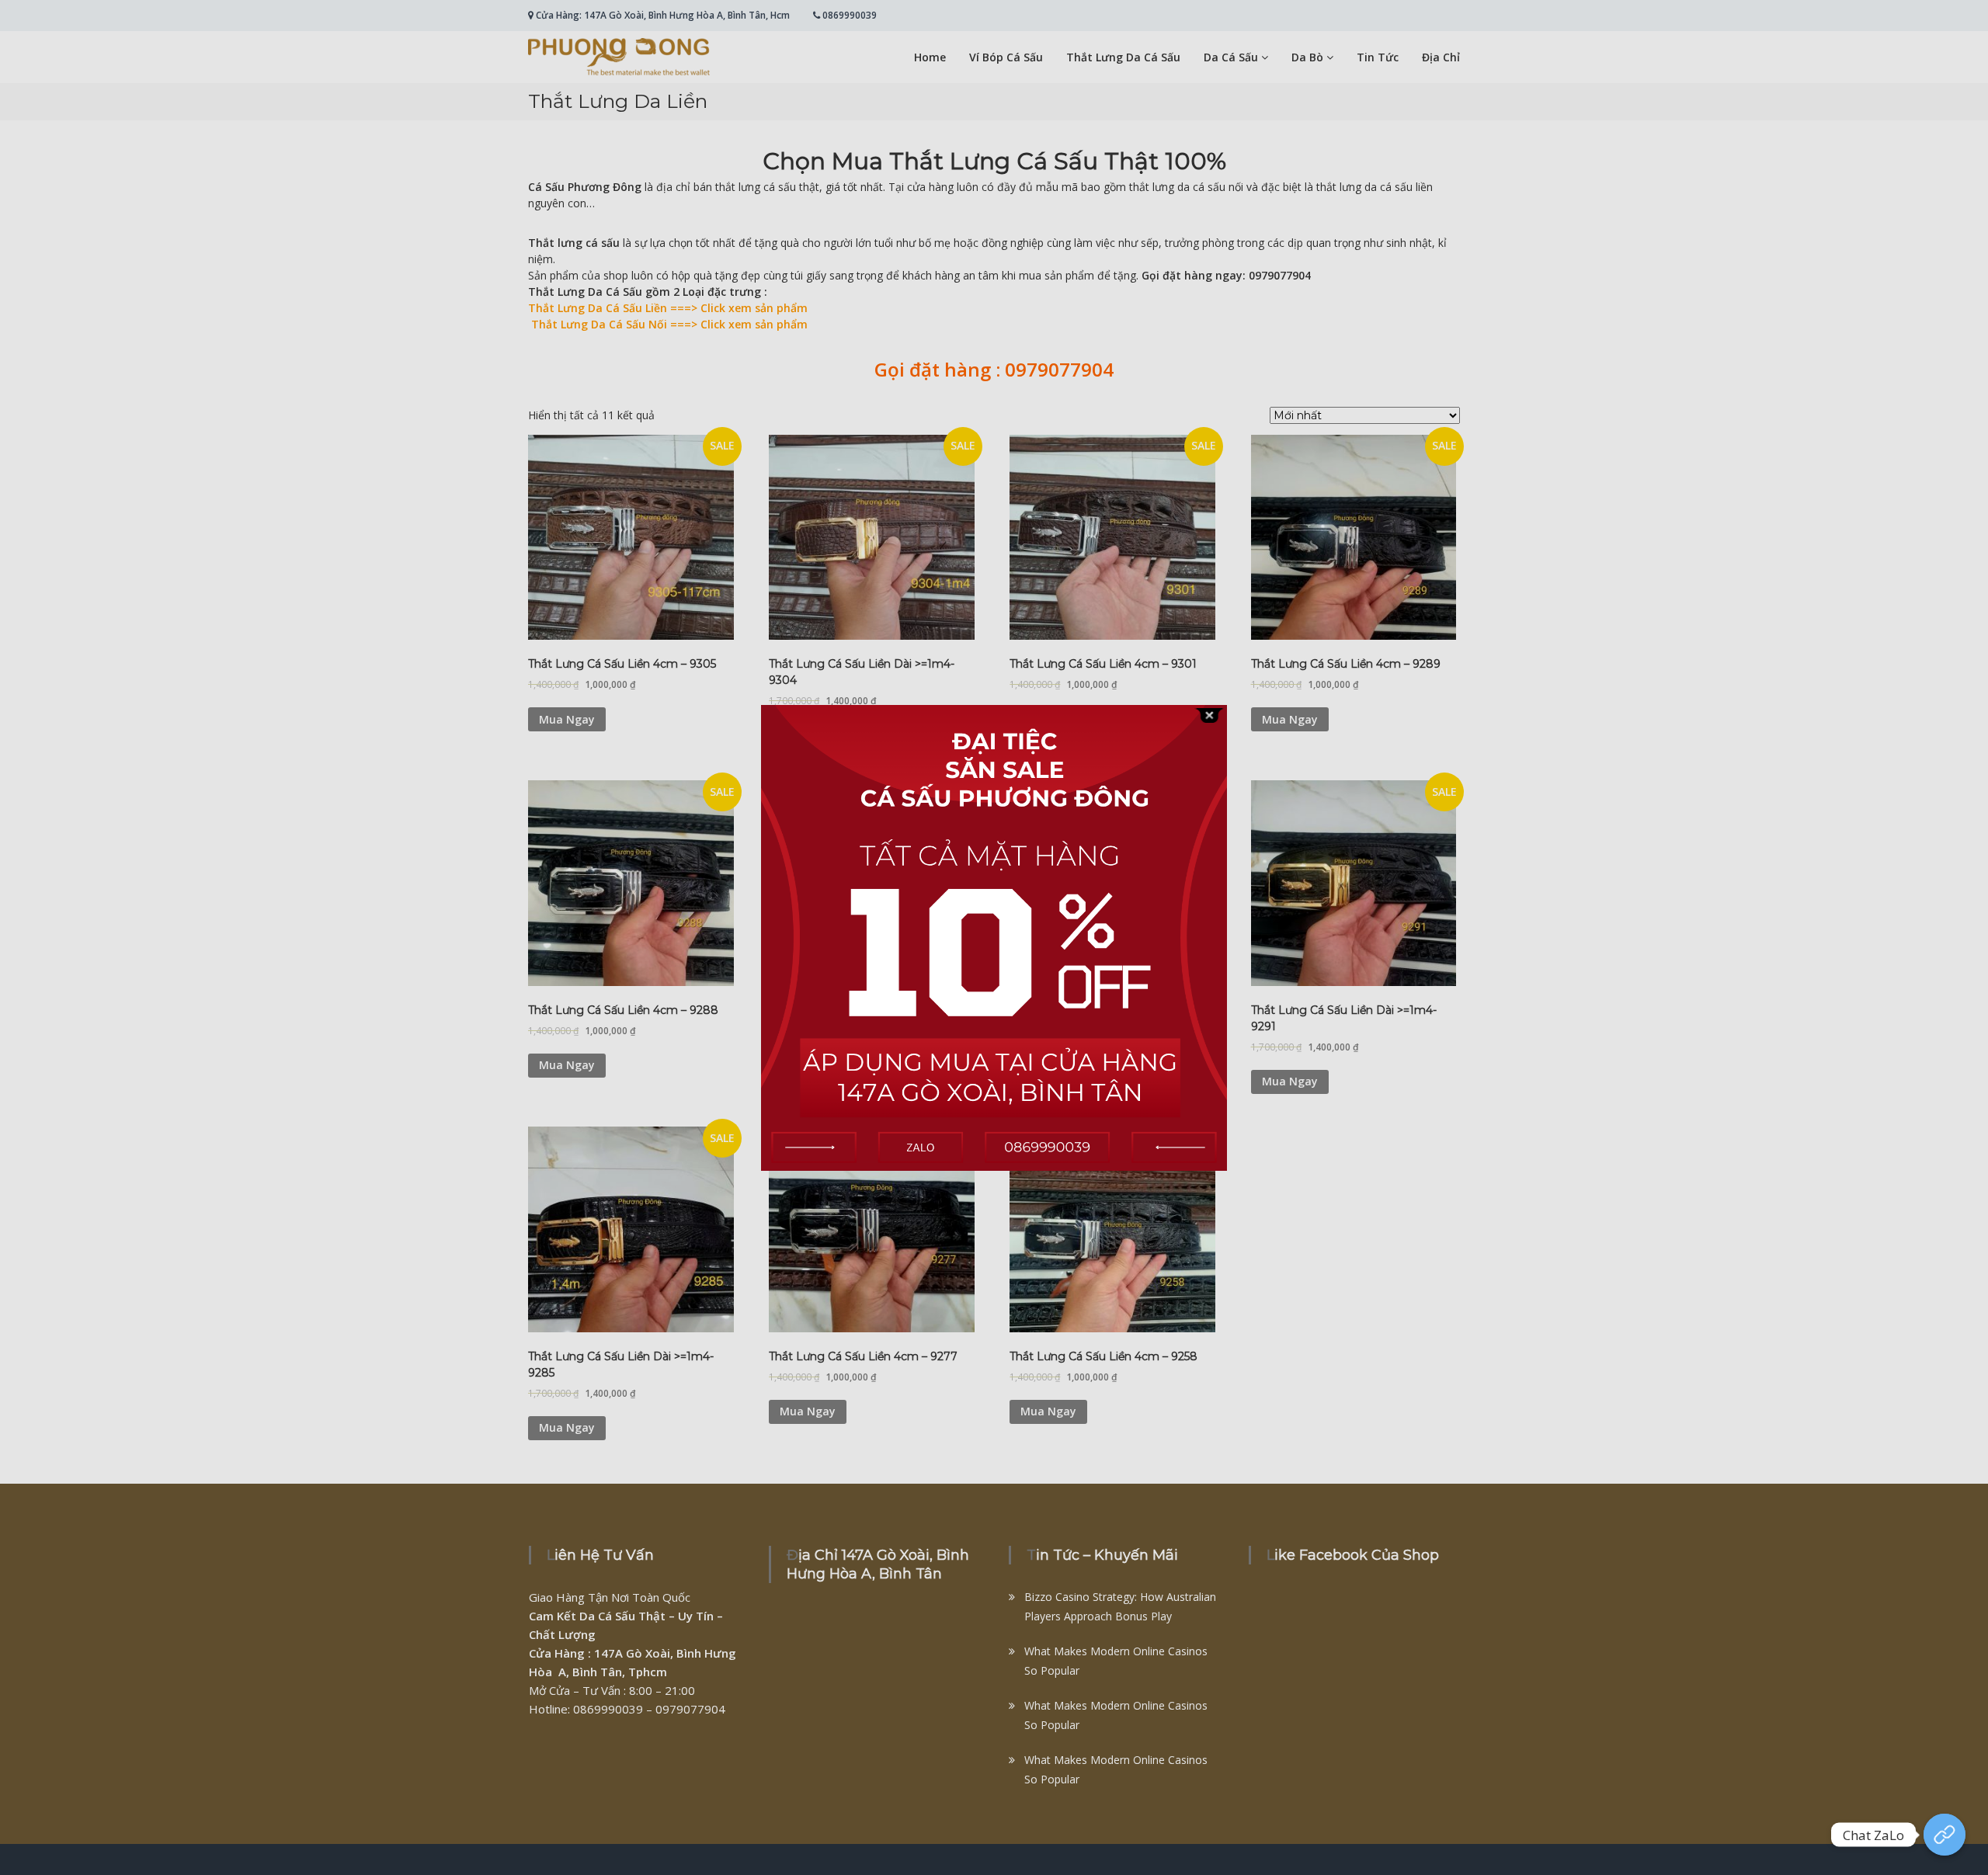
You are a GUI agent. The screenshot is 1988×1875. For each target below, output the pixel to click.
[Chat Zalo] (1945, 1835)
